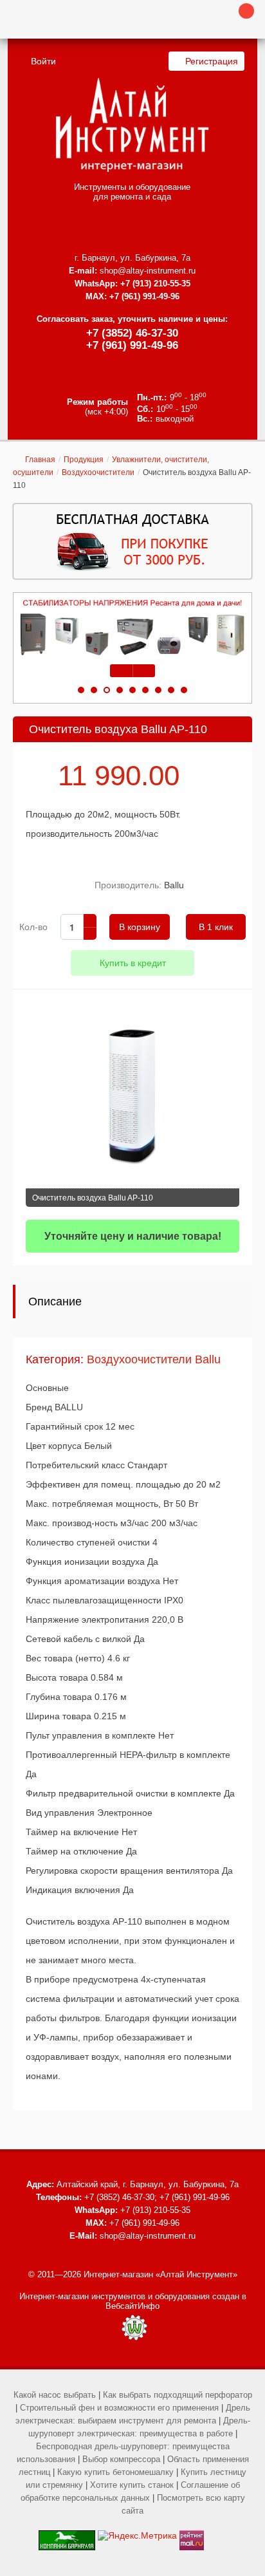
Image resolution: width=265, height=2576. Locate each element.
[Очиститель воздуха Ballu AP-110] (132, 1108)
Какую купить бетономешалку (115, 2472)
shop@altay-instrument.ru (148, 271)
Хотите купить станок (132, 2485)
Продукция (84, 460)
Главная (40, 460)
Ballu (174, 885)
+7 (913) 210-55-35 (155, 284)
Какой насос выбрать (55, 2395)
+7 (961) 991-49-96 (132, 345)
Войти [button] (43, 61)
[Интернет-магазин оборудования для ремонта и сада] (132, 125)
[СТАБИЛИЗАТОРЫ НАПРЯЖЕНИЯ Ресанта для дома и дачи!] (132, 628)
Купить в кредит (133, 963)
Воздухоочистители (98, 472)
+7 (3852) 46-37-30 (132, 333)
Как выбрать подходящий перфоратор (178, 2395)
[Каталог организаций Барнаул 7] (67, 2535)
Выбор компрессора (121, 2459)
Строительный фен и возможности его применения (119, 2408)
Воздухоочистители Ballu (154, 1359)
